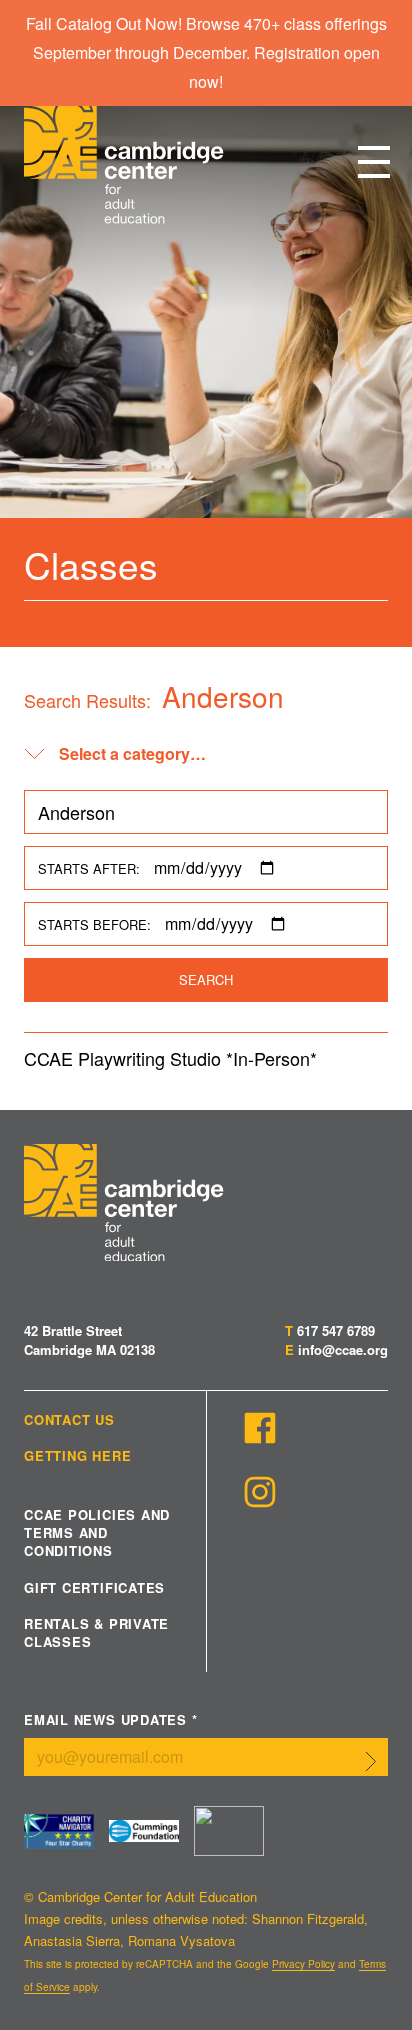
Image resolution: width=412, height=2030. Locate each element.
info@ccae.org (343, 1349)
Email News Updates (111, 1720)
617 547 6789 (336, 1330)
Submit (371, 1761)
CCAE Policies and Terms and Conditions (97, 1533)
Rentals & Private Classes (96, 1633)
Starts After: (89, 868)
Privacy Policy (303, 1964)
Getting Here (77, 1456)
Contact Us (69, 1420)
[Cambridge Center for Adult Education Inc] (229, 1831)
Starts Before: (94, 924)
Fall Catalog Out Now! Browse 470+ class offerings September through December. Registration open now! (206, 52)
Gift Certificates (94, 1588)
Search (206, 979)
